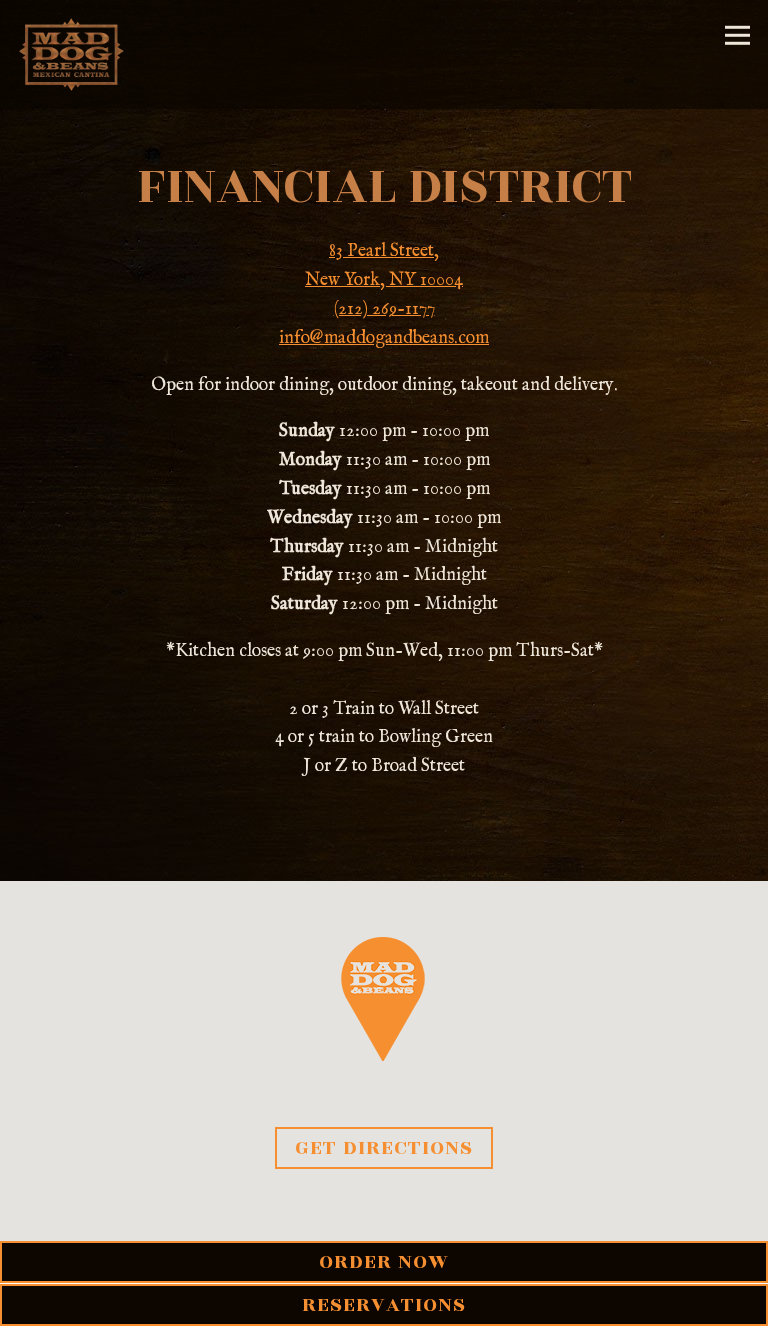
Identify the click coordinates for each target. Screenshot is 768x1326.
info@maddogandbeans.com (384, 338)
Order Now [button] (384, 1261)
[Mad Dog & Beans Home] (73, 54)
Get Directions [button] (384, 1147)
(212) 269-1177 (384, 309)
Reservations (384, 1304)
